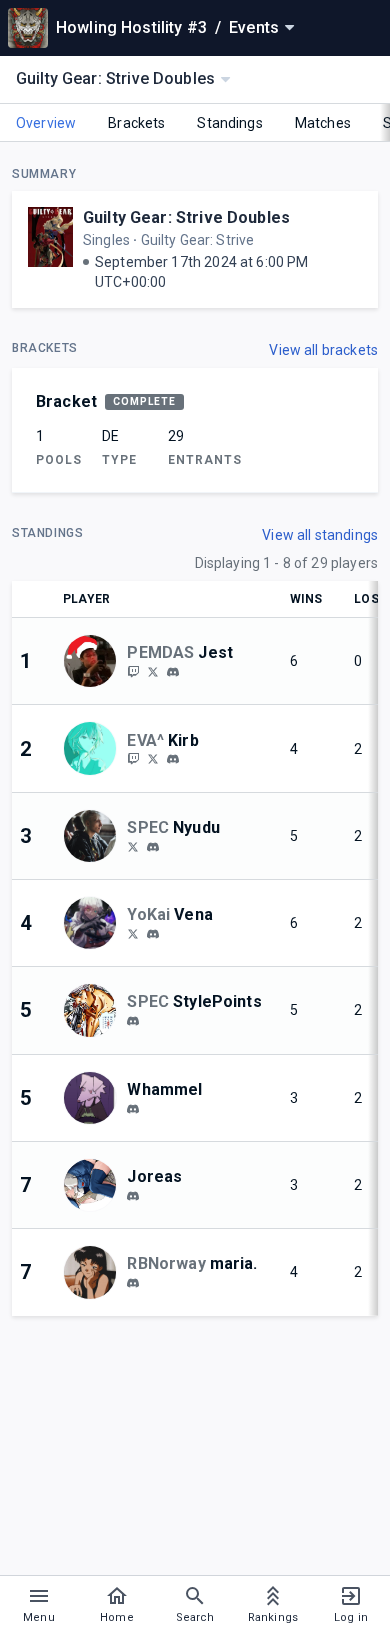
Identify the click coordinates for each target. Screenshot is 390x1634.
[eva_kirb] (133, 759)
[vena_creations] (153, 934)
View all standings (320, 535)
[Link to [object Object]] (95, 661)
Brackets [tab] (136, 123)
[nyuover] (153, 847)
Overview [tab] (46, 123)
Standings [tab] (229, 123)
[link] (173, 671)
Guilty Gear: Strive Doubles (186, 217)
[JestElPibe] (153, 671)
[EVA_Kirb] (153, 759)
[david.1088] (133, 1021)
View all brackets (323, 350)
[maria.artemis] (133, 1283)
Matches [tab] (323, 123)
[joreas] (133, 1196)
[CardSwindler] (133, 846)
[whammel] (133, 1109)
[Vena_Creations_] (133, 933)
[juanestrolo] (173, 672)
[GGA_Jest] (133, 671)
